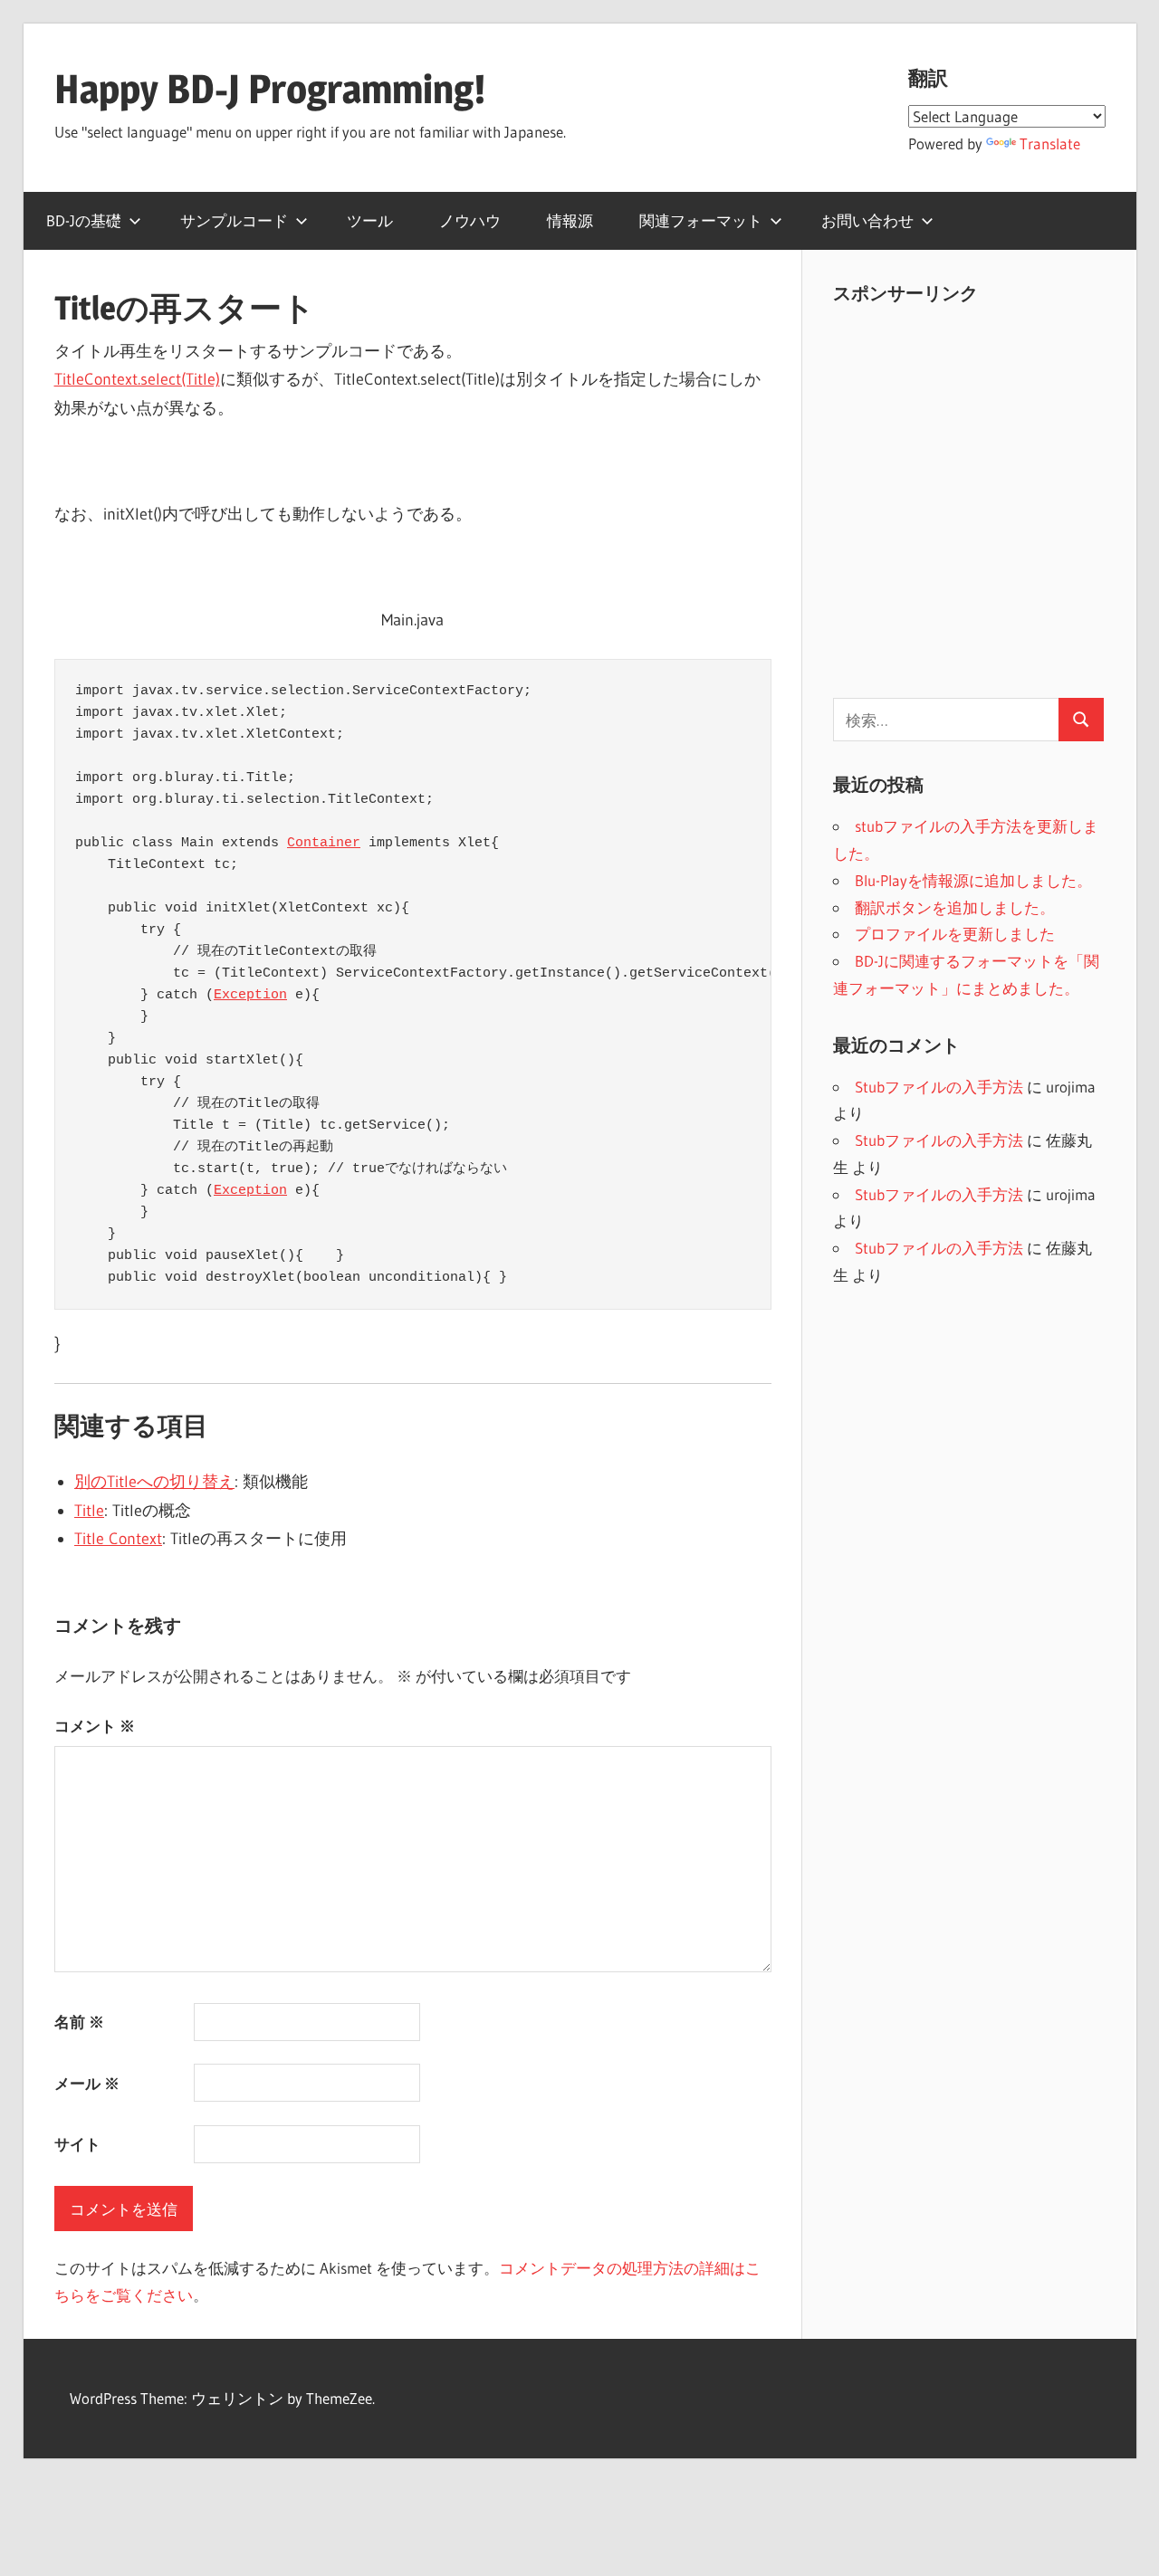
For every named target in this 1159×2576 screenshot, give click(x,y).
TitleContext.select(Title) (137, 379)
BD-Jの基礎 (84, 220)
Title (89, 1511)
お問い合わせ (867, 220)
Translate (1050, 143)
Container (324, 843)
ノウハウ (470, 220)
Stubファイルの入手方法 (939, 1087)
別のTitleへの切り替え (154, 1482)
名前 (79, 2022)
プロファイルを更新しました (955, 934)
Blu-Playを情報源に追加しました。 (973, 880)
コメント (95, 1726)
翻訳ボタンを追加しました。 (955, 907)
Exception (250, 995)
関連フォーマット (701, 220)
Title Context (118, 1539)
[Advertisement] (985, 510)
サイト (77, 2144)
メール (87, 2083)
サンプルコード (234, 220)
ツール (370, 220)
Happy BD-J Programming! (270, 89)
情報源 (570, 220)
